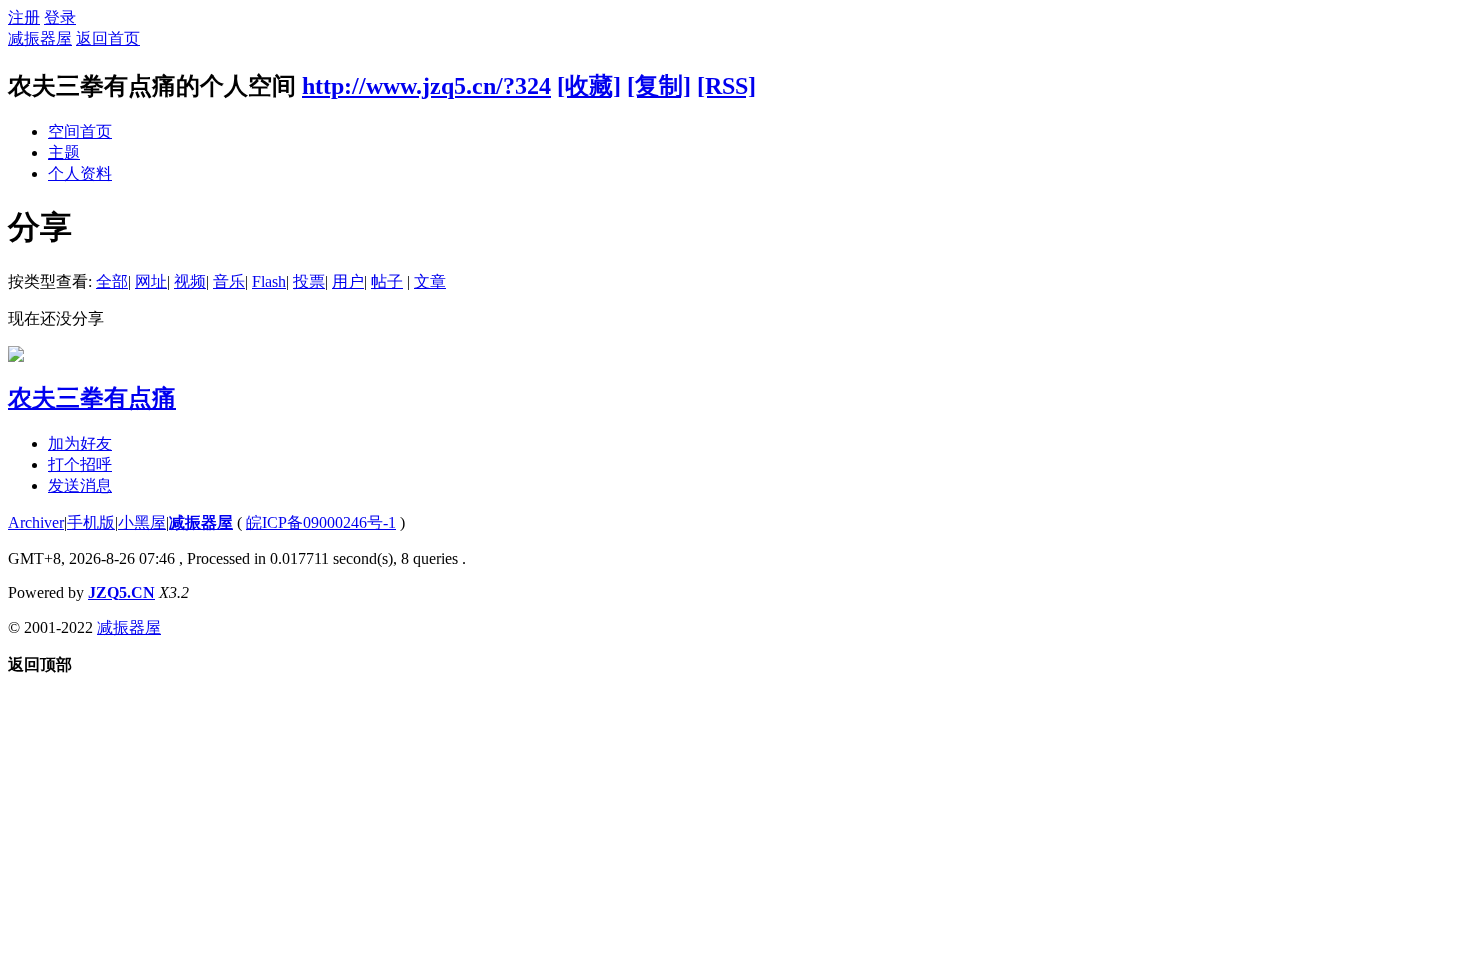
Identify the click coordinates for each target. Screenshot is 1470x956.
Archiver (36, 522)
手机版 (91, 522)
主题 (64, 152)
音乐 (229, 281)
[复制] (659, 86)
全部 (112, 281)
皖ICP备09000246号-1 (321, 522)
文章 (430, 281)
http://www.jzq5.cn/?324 (426, 86)
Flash (269, 281)
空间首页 (80, 131)
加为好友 (80, 443)
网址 (151, 281)
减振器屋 (40, 38)
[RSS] (726, 86)
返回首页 (108, 38)
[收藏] (589, 86)
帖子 (387, 281)
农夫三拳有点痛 (92, 398)
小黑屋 (142, 522)
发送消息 (80, 485)
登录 (60, 17)
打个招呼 (80, 464)
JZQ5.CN (121, 592)
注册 (24, 17)
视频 (190, 281)
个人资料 (80, 173)
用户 (348, 281)
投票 (309, 281)
